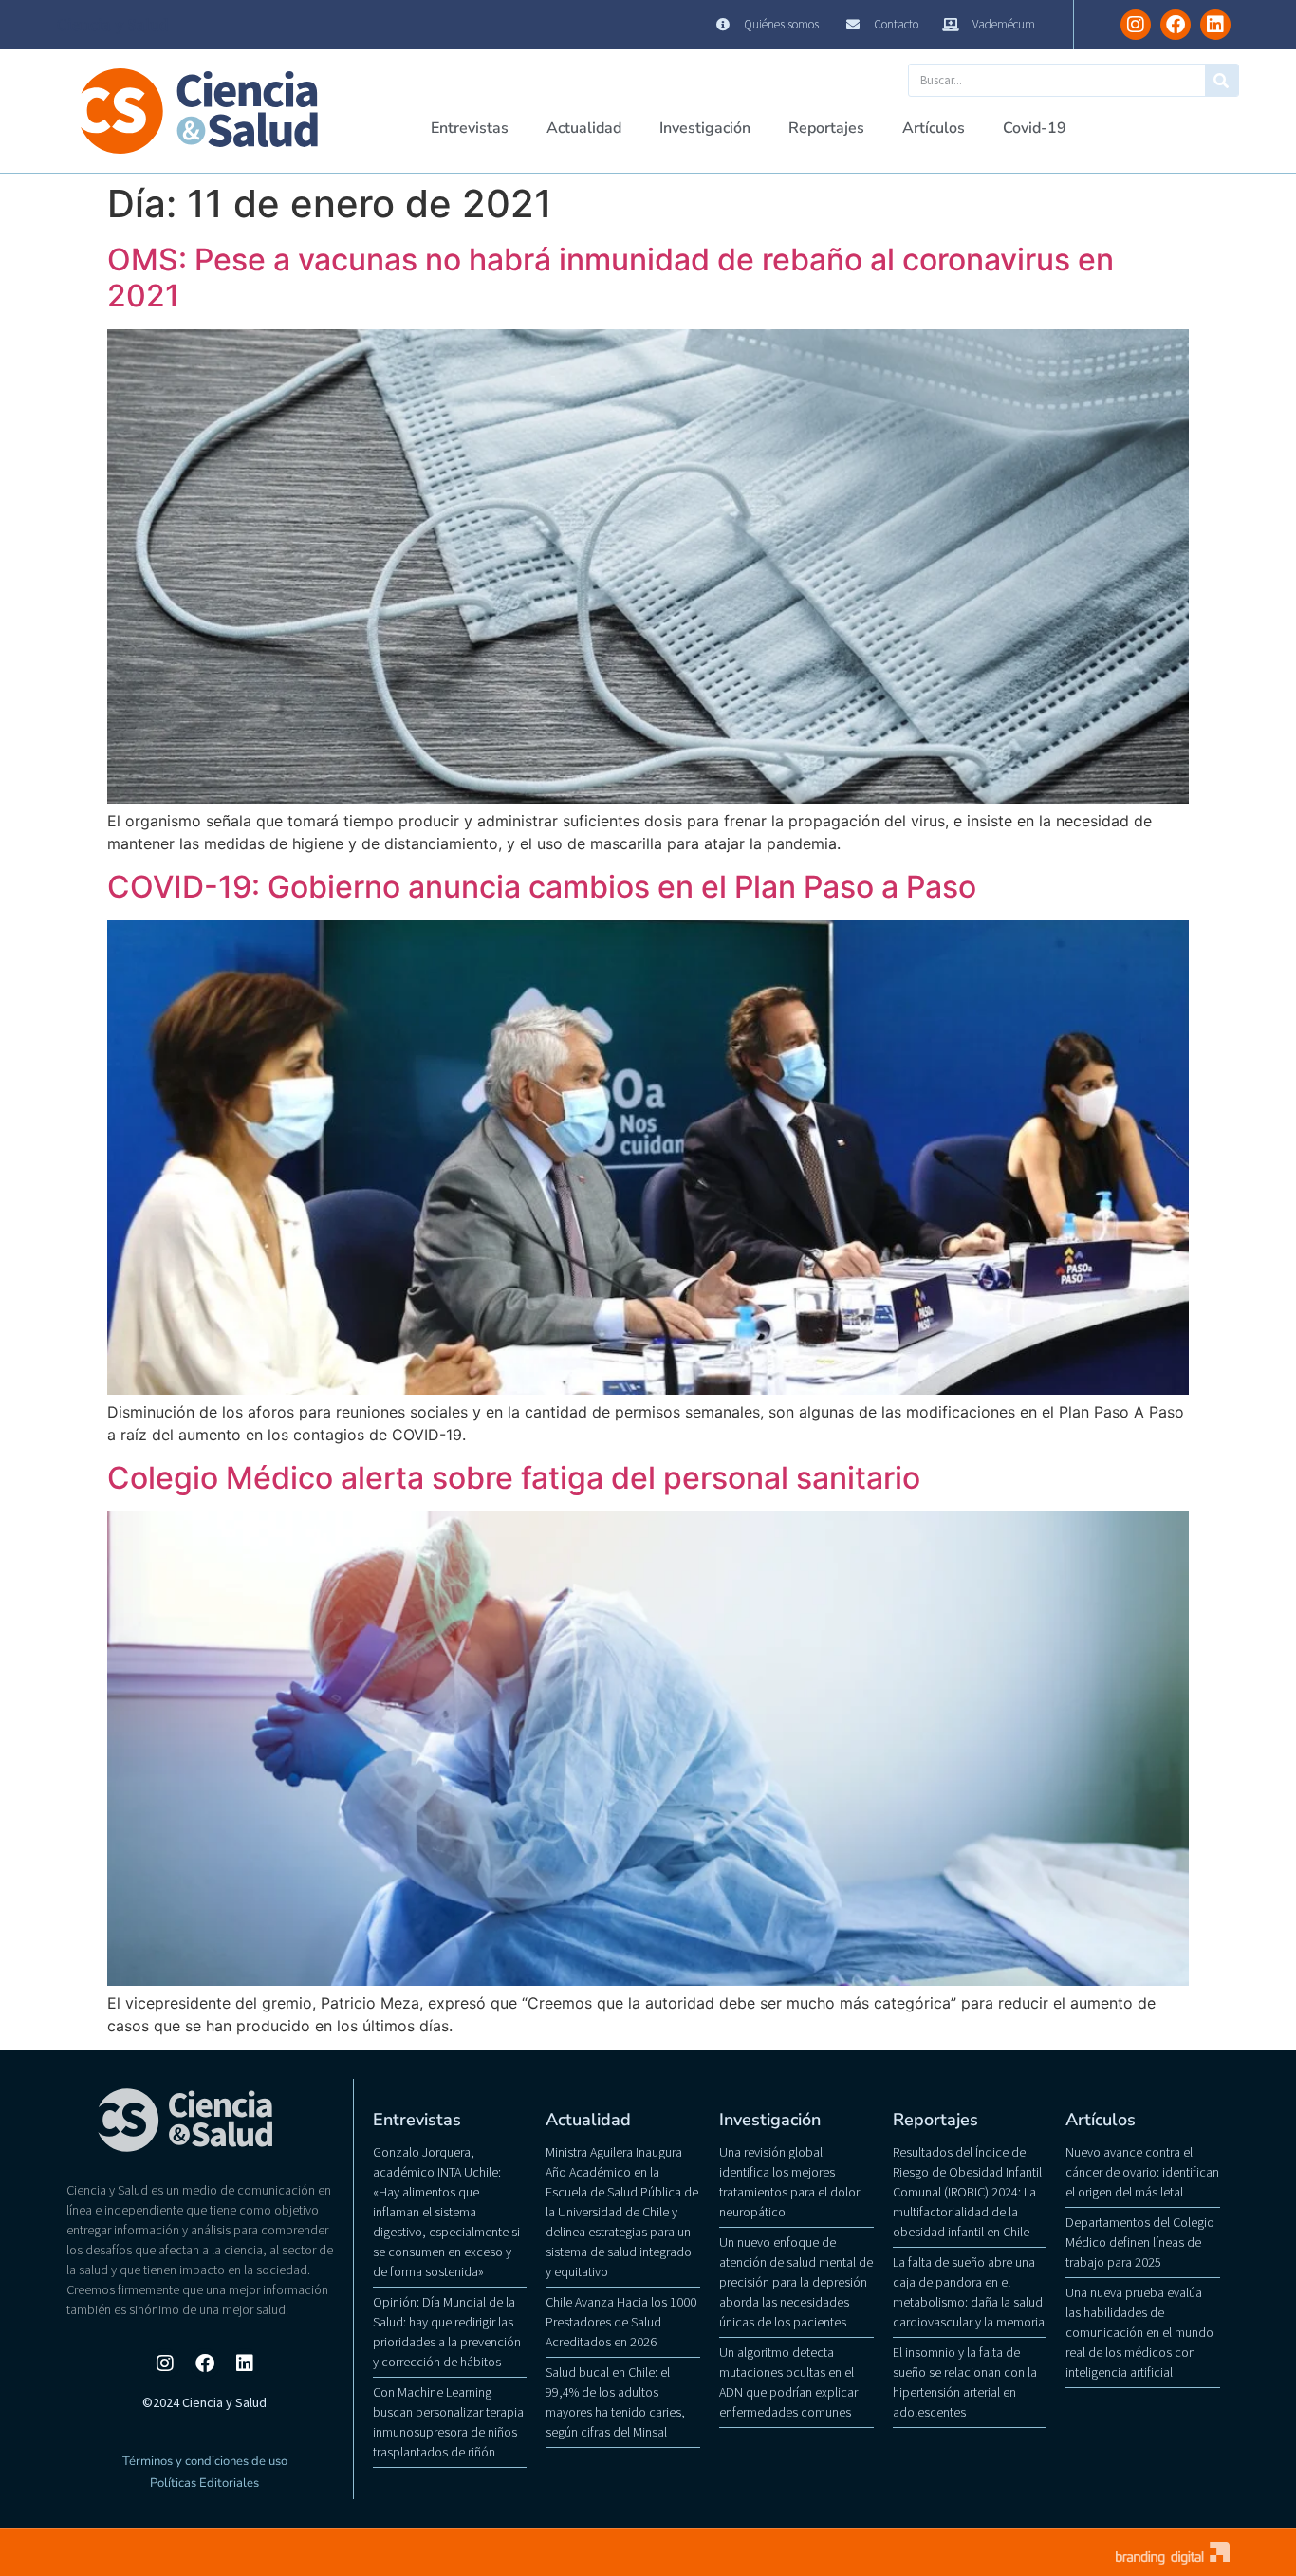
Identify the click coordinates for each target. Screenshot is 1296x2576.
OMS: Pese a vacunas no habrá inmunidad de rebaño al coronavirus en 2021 (611, 278)
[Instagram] (1136, 25)
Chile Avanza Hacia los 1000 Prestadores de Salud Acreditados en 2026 (621, 2322)
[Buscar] (1222, 80)
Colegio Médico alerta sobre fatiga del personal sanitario (514, 1478)
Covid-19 (1035, 128)
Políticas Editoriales (204, 2483)
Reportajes (826, 128)
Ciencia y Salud (113, 25)
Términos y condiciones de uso (205, 2461)
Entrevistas (470, 128)
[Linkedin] (1215, 25)
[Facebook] (1176, 25)
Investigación (705, 128)
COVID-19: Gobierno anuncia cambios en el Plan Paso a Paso (542, 887)
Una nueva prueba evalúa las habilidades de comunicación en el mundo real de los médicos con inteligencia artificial (1139, 2332)
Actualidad (584, 128)
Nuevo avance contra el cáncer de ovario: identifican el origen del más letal (1142, 2172)
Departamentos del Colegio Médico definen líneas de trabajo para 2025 (1140, 2242)
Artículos (934, 128)
